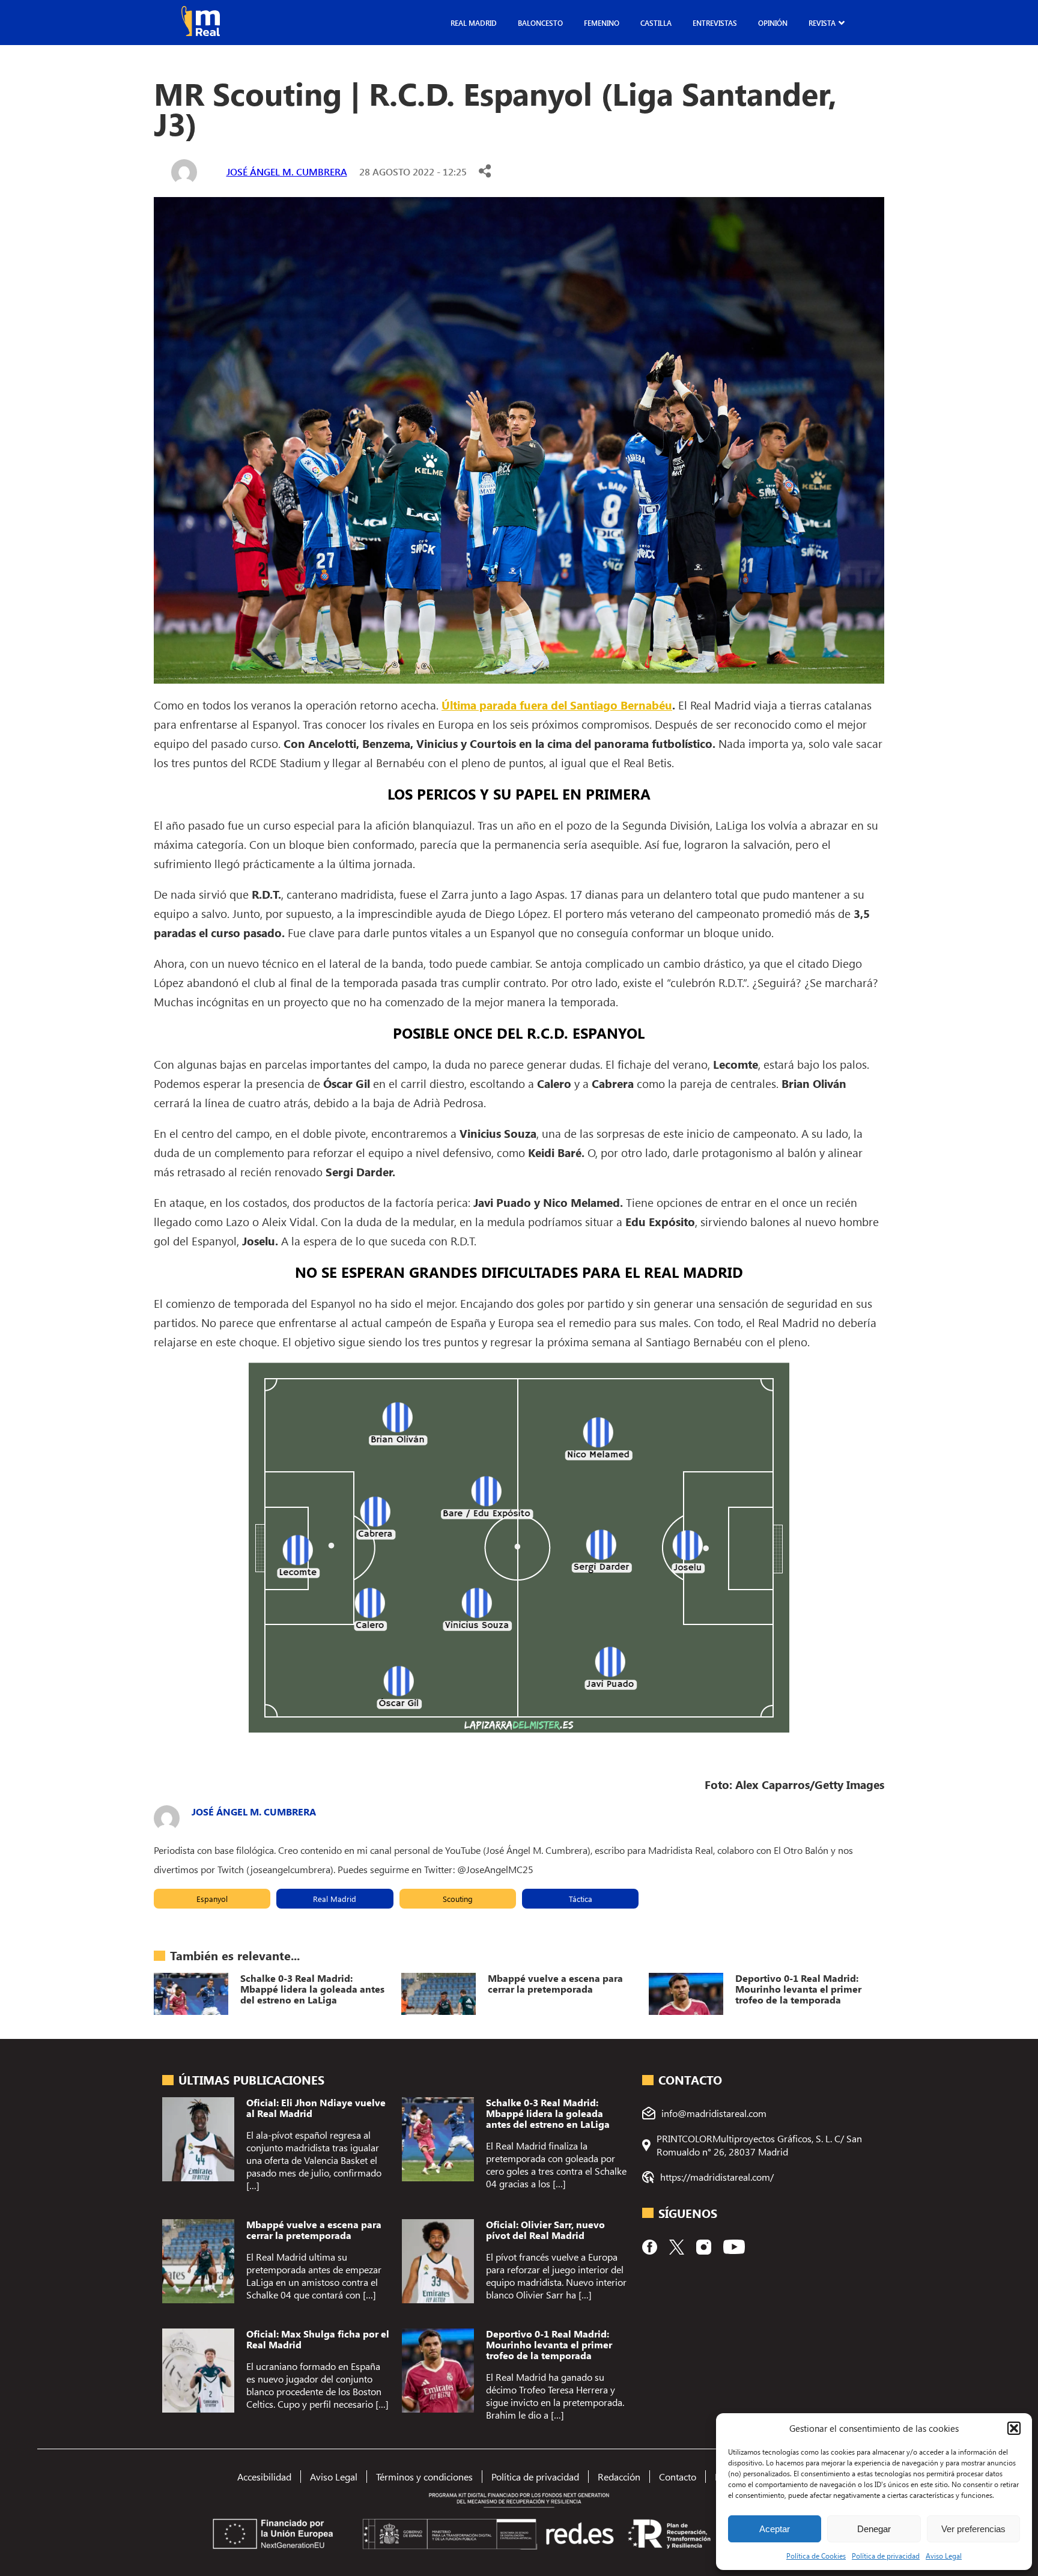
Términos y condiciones (424, 2477)
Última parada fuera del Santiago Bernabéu (557, 705)
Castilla (656, 23)
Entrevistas (715, 23)
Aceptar (775, 2529)
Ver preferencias (973, 2529)
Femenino (602, 23)
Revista (822, 23)
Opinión (773, 23)
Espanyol (212, 1899)
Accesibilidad (264, 2477)
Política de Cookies (816, 2556)
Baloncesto (540, 23)
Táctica (581, 1899)
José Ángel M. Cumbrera (287, 172)
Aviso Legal (944, 2556)
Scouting (458, 1899)
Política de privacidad (886, 2556)
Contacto (678, 2477)
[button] (1014, 2428)
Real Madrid (474, 23)
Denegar (874, 2529)
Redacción (619, 2477)
